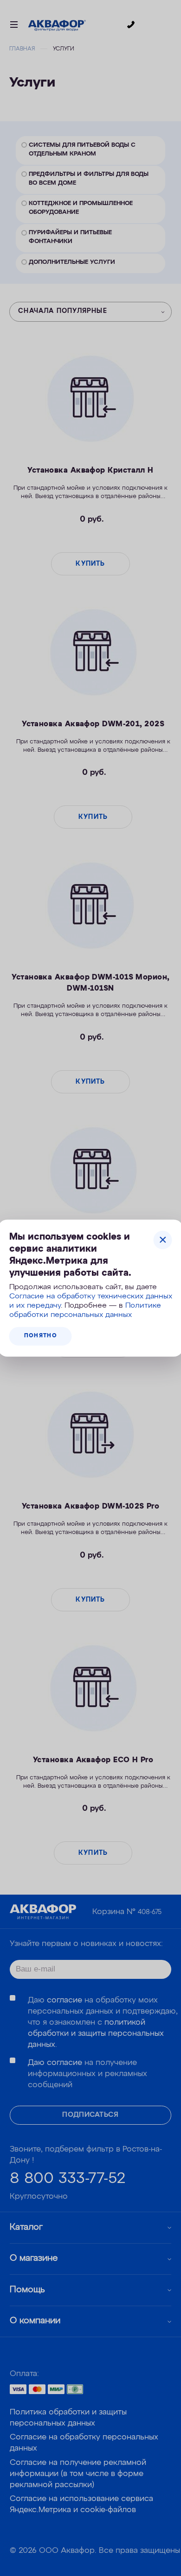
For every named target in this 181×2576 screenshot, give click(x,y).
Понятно (41, 1336)
